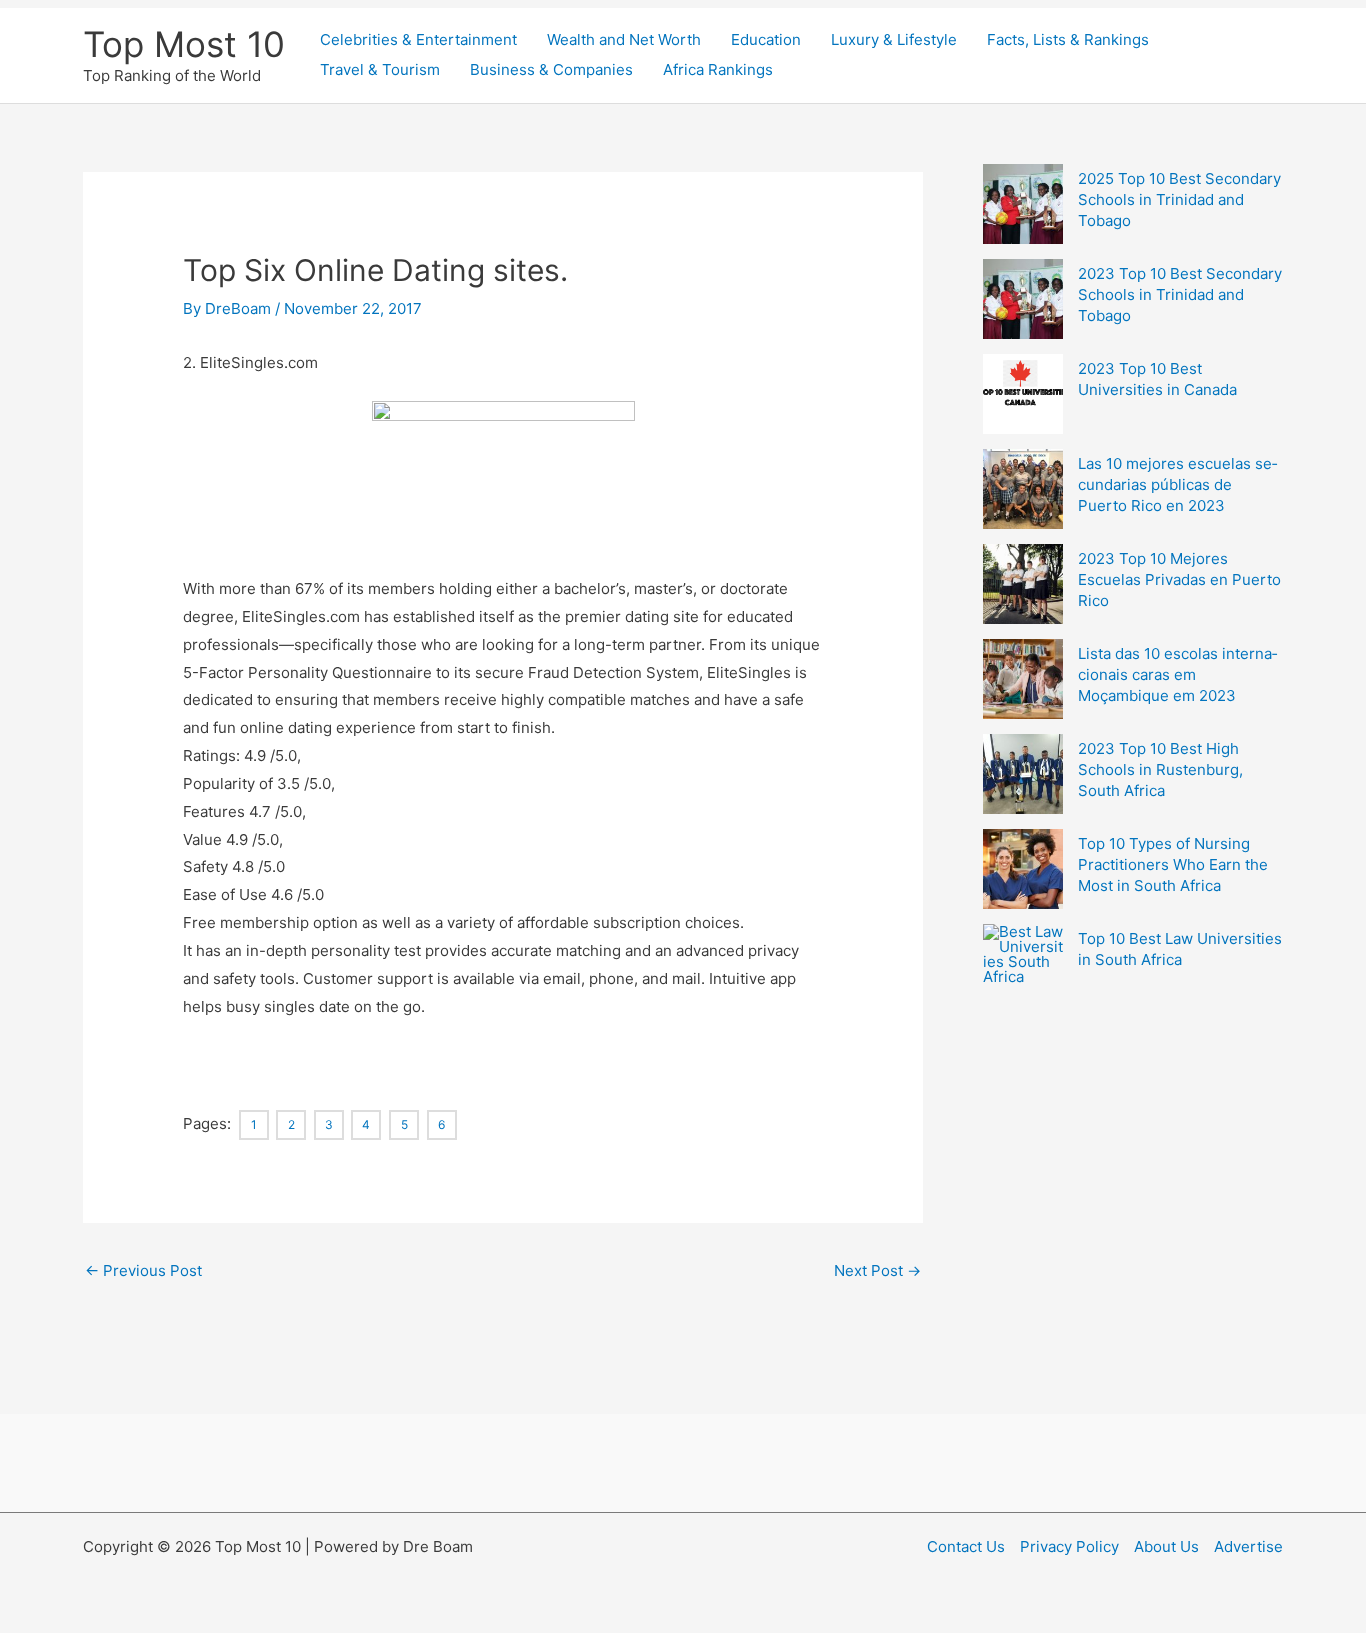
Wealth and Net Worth (624, 39)
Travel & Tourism (380, 69)
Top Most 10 (184, 44)
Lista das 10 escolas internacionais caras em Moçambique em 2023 (1177, 674)
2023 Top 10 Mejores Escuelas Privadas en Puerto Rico (1179, 579)
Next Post (877, 1270)
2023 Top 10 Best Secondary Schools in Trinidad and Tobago (1180, 294)
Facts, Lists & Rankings (1068, 39)
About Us (1166, 1546)
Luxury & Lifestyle (894, 39)
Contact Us (966, 1546)
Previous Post (143, 1270)
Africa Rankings (718, 69)
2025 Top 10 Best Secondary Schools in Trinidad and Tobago (1179, 199)
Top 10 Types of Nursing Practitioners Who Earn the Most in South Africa (1173, 864)
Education (766, 39)
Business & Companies (551, 69)
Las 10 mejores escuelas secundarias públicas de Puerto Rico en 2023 (1177, 484)
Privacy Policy (1069, 1546)
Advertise (1248, 1546)
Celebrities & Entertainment (418, 39)
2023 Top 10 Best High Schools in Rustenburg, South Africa (1160, 769)
